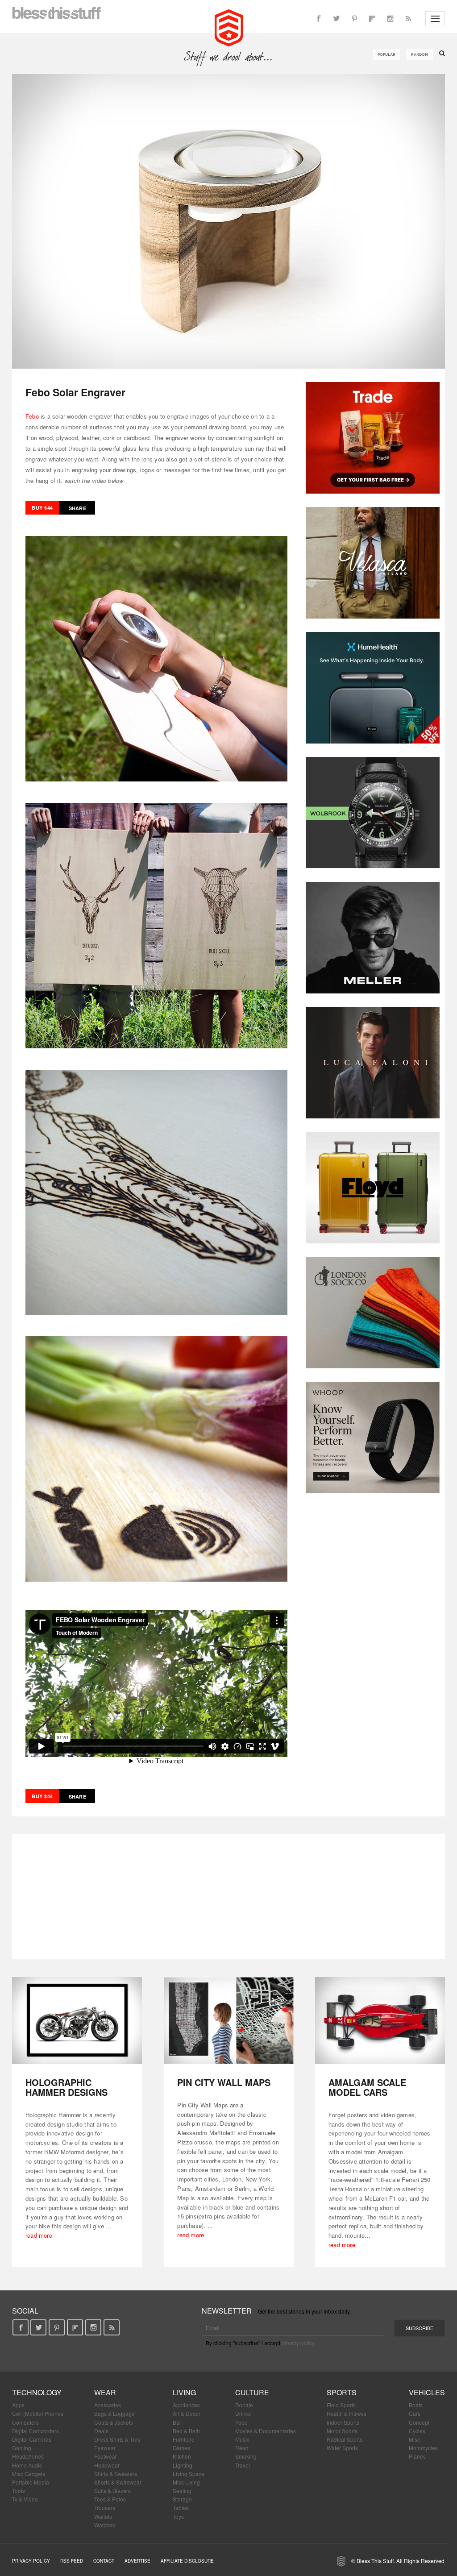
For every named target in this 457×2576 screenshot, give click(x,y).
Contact (104, 2561)
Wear (105, 2392)
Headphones (28, 2456)
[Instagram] (390, 19)
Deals (101, 2431)
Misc (414, 2439)
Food (241, 2422)
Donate (244, 2405)
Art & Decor (187, 2413)
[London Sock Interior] (373, 1313)
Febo (32, 416)
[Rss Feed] (408, 19)
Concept (419, 2422)
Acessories (108, 2405)
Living (184, 2392)
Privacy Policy (31, 2561)
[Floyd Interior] (373, 1188)
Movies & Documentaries (266, 2431)
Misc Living (186, 2482)
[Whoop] (373, 1438)
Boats (416, 2405)
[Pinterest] (354, 19)
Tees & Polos (110, 2499)
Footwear (106, 2456)
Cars (415, 2413)
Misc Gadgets (29, 2474)
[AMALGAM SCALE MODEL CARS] (380, 2021)
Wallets (103, 2516)
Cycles (417, 2431)
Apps (18, 2405)
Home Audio (27, 2465)
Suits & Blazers (112, 2491)
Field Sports (341, 2405)
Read (242, 2448)
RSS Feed (72, 2561)
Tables (181, 2507)
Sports (342, 2392)
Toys (178, 2516)
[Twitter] (337, 19)
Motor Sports (342, 2431)
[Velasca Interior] (373, 563)
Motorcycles (423, 2448)
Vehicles (427, 2392)
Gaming (22, 2448)
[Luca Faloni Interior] (373, 1063)
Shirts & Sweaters (116, 2474)
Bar (177, 2422)
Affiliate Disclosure (187, 2561)
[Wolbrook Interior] (373, 813)
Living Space (189, 2474)
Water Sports (342, 2448)
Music (242, 2439)
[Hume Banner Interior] (373, 688)
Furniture (184, 2439)
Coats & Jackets (114, 2422)
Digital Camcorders (35, 2431)
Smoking (246, 2456)
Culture (252, 2392)
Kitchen (182, 2456)
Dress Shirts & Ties (117, 2439)
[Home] (229, 27)
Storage (182, 2499)
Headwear (107, 2465)
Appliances (186, 2405)
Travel (243, 2465)
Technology (37, 2392)
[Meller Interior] (373, 938)
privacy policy (298, 2343)
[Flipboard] (372, 19)
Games (181, 2448)
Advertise (137, 2561)
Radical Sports (345, 2439)
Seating (182, 2491)
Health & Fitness (347, 2413)
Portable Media (31, 2482)
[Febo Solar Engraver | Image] (228, 221)
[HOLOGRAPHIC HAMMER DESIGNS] (77, 2021)
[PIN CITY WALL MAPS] (229, 2021)
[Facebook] (319, 19)
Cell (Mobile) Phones (38, 2413)
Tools (19, 2491)
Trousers (105, 2507)
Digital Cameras (32, 2439)
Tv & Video (25, 2499)
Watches (105, 2525)
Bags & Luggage (114, 2413)
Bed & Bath (186, 2431)
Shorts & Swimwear (118, 2482)
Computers (25, 2422)
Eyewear (105, 2448)
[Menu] (435, 19)
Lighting (183, 2465)
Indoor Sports (343, 2422)
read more (39, 2235)
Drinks (243, 2413)
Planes (417, 2456)
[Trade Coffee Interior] (373, 438)
